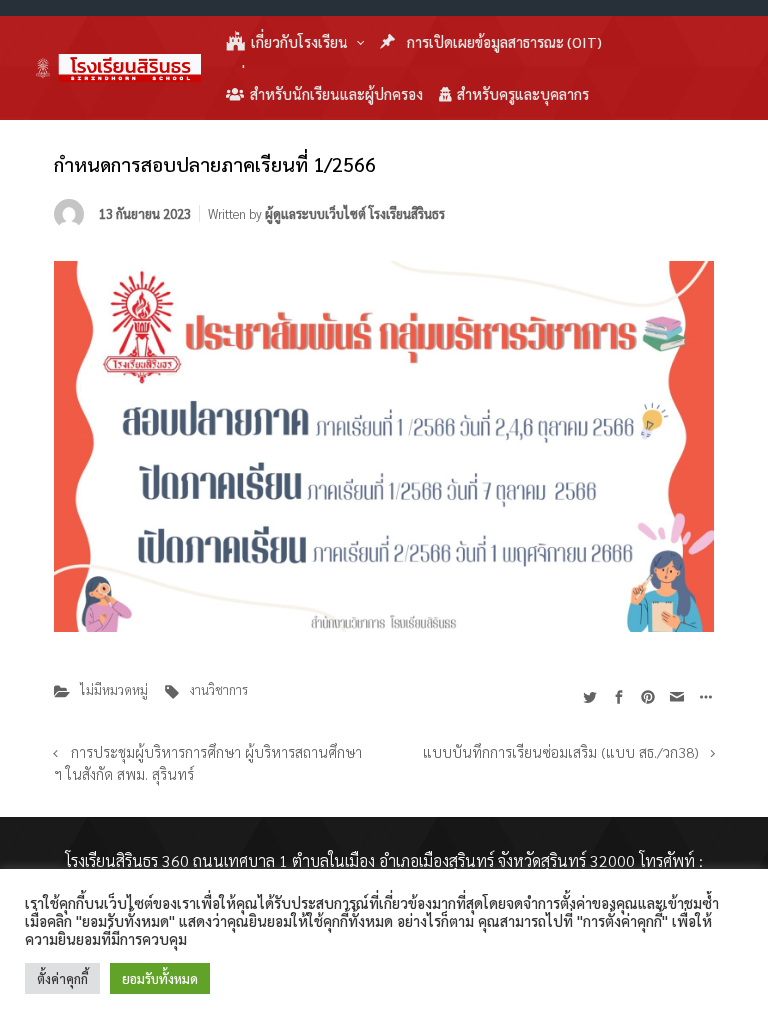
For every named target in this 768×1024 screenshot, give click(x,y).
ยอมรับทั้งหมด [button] (160, 978)
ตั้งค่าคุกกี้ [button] (62, 978)
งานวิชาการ (218, 689)
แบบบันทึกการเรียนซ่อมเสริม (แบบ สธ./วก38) (561, 752)
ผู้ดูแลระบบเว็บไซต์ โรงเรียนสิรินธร (355, 213)
